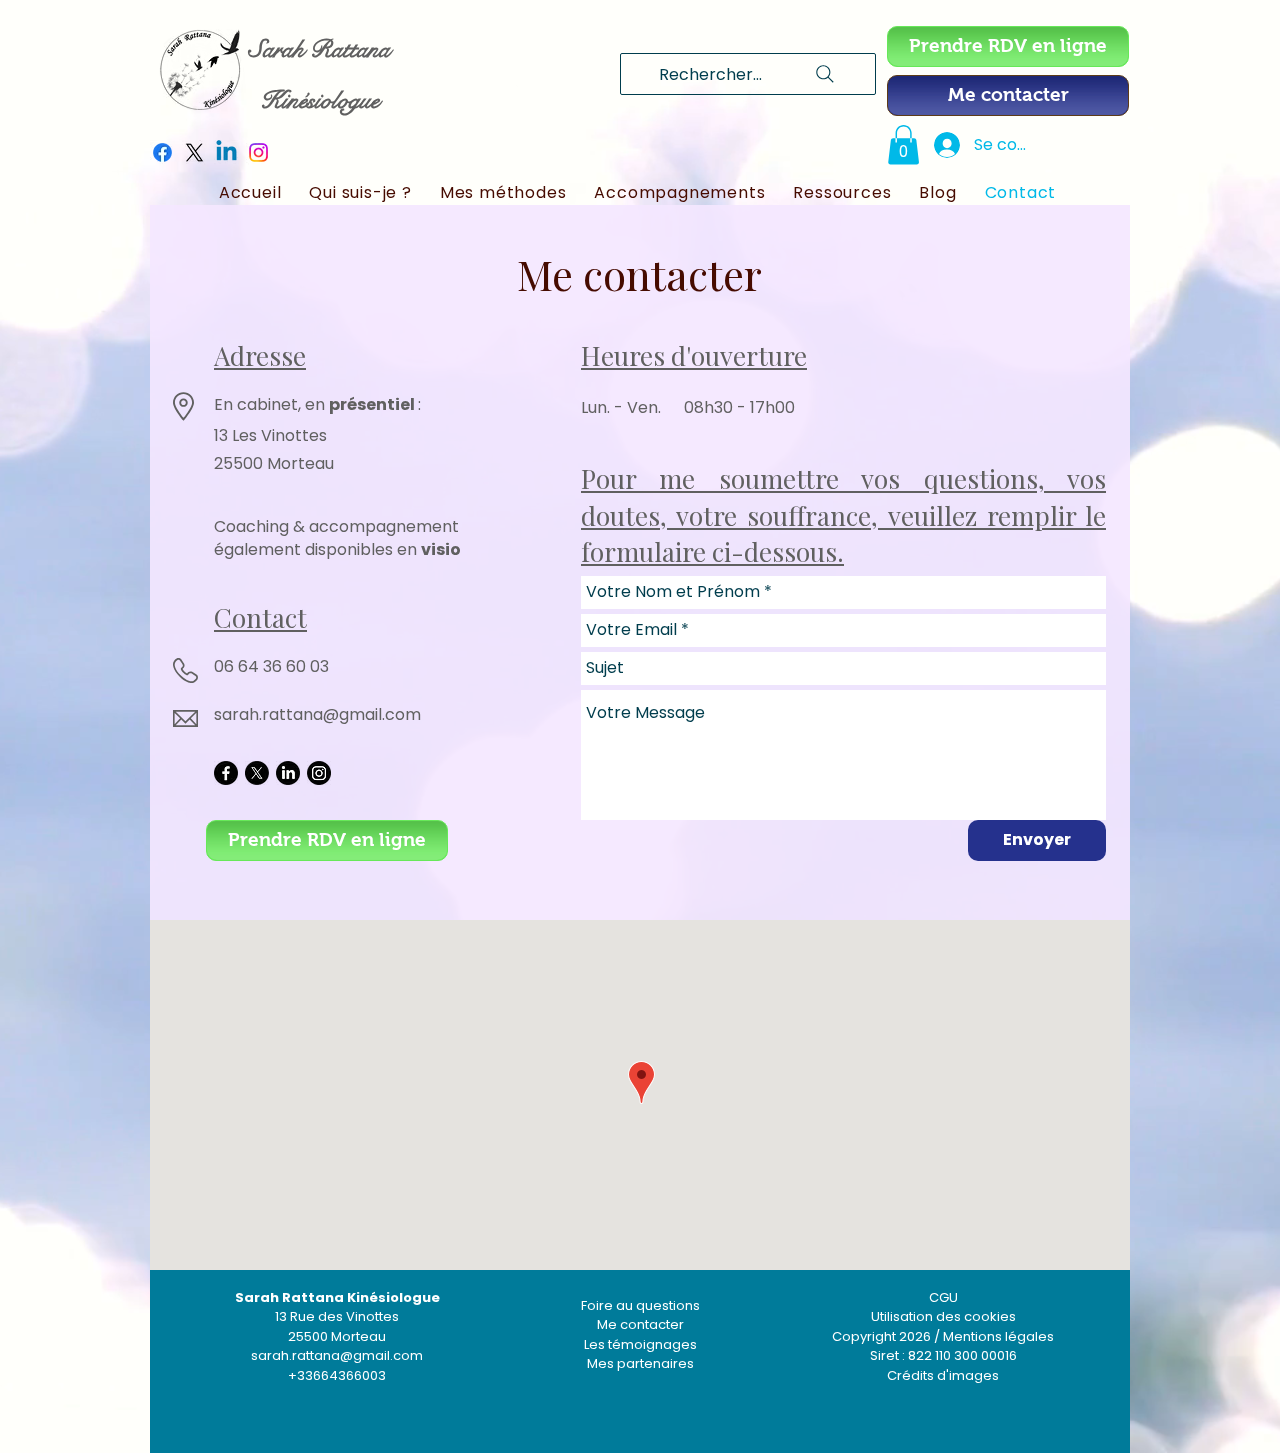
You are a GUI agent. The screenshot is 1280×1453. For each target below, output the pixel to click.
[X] (194, 152)
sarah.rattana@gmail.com (317, 714)
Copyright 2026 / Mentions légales (943, 1336)
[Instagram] (258, 152)
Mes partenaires (640, 1363)
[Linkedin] (226, 152)
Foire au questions (640, 1305)
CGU (943, 1297)
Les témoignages (640, 1344)
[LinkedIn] (288, 773)
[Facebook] (162, 152)
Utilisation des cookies (943, 1316)
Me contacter (640, 1324)
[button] (903, 144)
